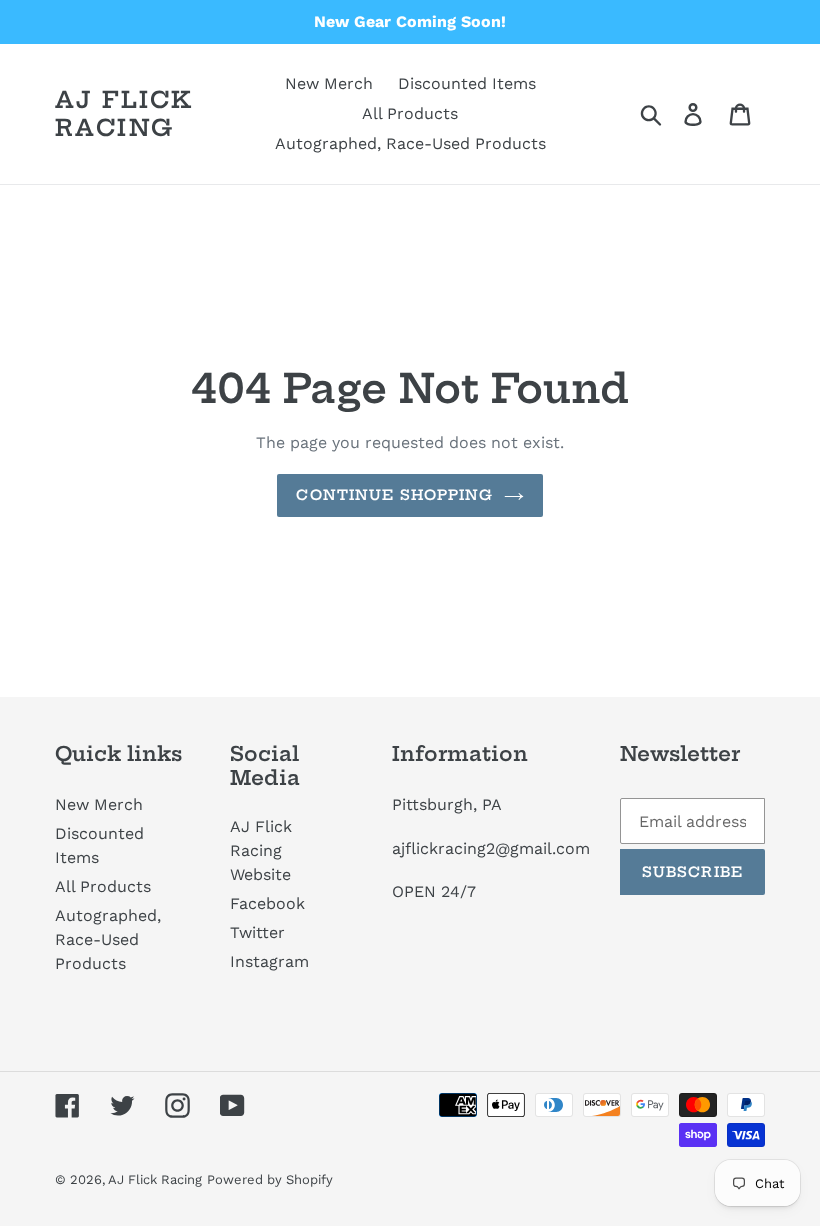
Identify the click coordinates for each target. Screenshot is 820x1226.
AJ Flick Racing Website (261, 850)
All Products (103, 886)
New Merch (99, 804)
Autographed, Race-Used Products (108, 939)
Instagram (269, 961)
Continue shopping (394, 495)
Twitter (257, 932)
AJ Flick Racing (124, 113)
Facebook (267, 903)
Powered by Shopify (270, 1179)
